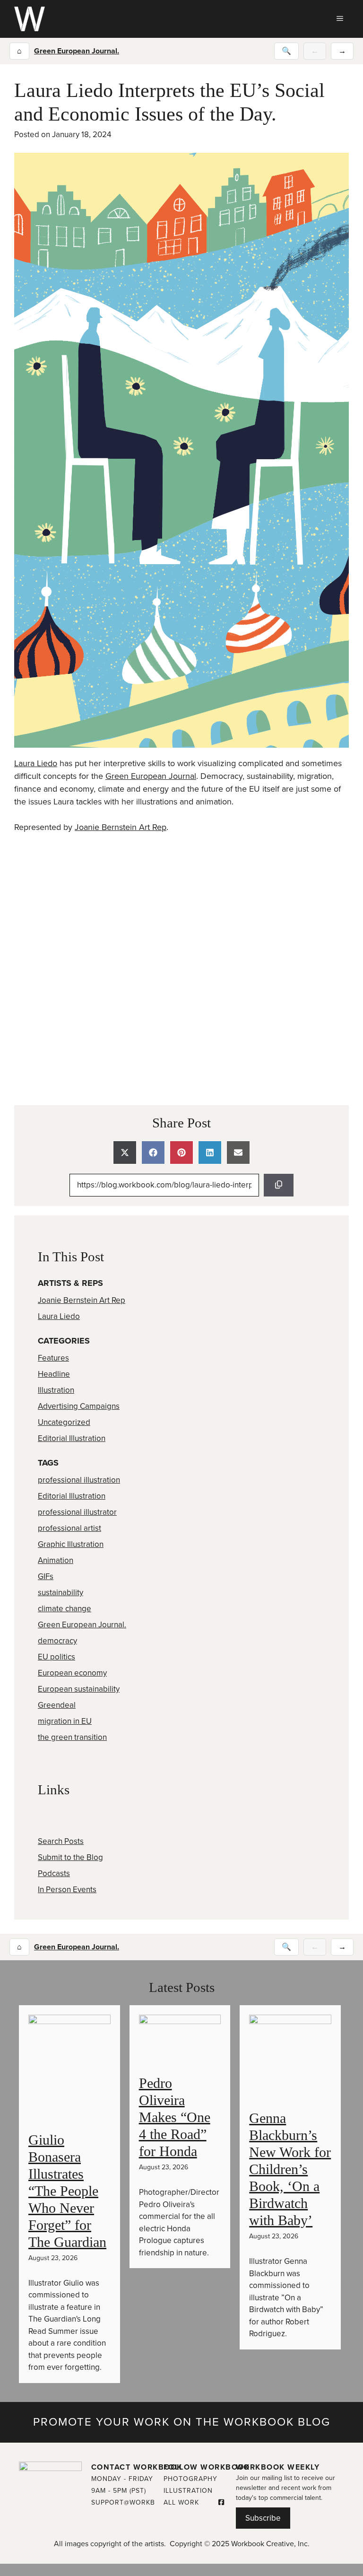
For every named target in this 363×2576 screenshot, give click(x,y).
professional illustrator (77, 1512)
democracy (57, 1641)
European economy (72, 1673)
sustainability (60, 1593)
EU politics (56, 1657)
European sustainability (79, 1689)
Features (53, 1358)
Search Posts (61, 1841)
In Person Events (67, 1890)
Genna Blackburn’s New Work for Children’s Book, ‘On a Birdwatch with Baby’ (290, 2169)
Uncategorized (64, 1422)
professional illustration (79, 1480)
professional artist (69, 1528)
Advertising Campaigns (79, 1406)
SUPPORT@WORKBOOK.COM (140, 2502)
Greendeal (57, 1705)
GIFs (46, 1576)
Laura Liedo (36, 763)
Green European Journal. (77, 51)
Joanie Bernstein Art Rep (121, 827)
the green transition (72, 1737)
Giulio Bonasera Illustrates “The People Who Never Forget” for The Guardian (67, 2191)
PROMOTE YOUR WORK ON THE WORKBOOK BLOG (182, 2422)
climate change (65, 1609)
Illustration (56, 1390)
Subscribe (263, 2518)
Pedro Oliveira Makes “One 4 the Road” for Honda (175, 2117)
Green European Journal (151, 776)
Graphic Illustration (71, 1544)
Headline (54, 1374)
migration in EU (65, 1721)
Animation (56, 1560)
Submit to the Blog (70, 1857)
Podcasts (54, 1873)
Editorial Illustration (72, 1438)
